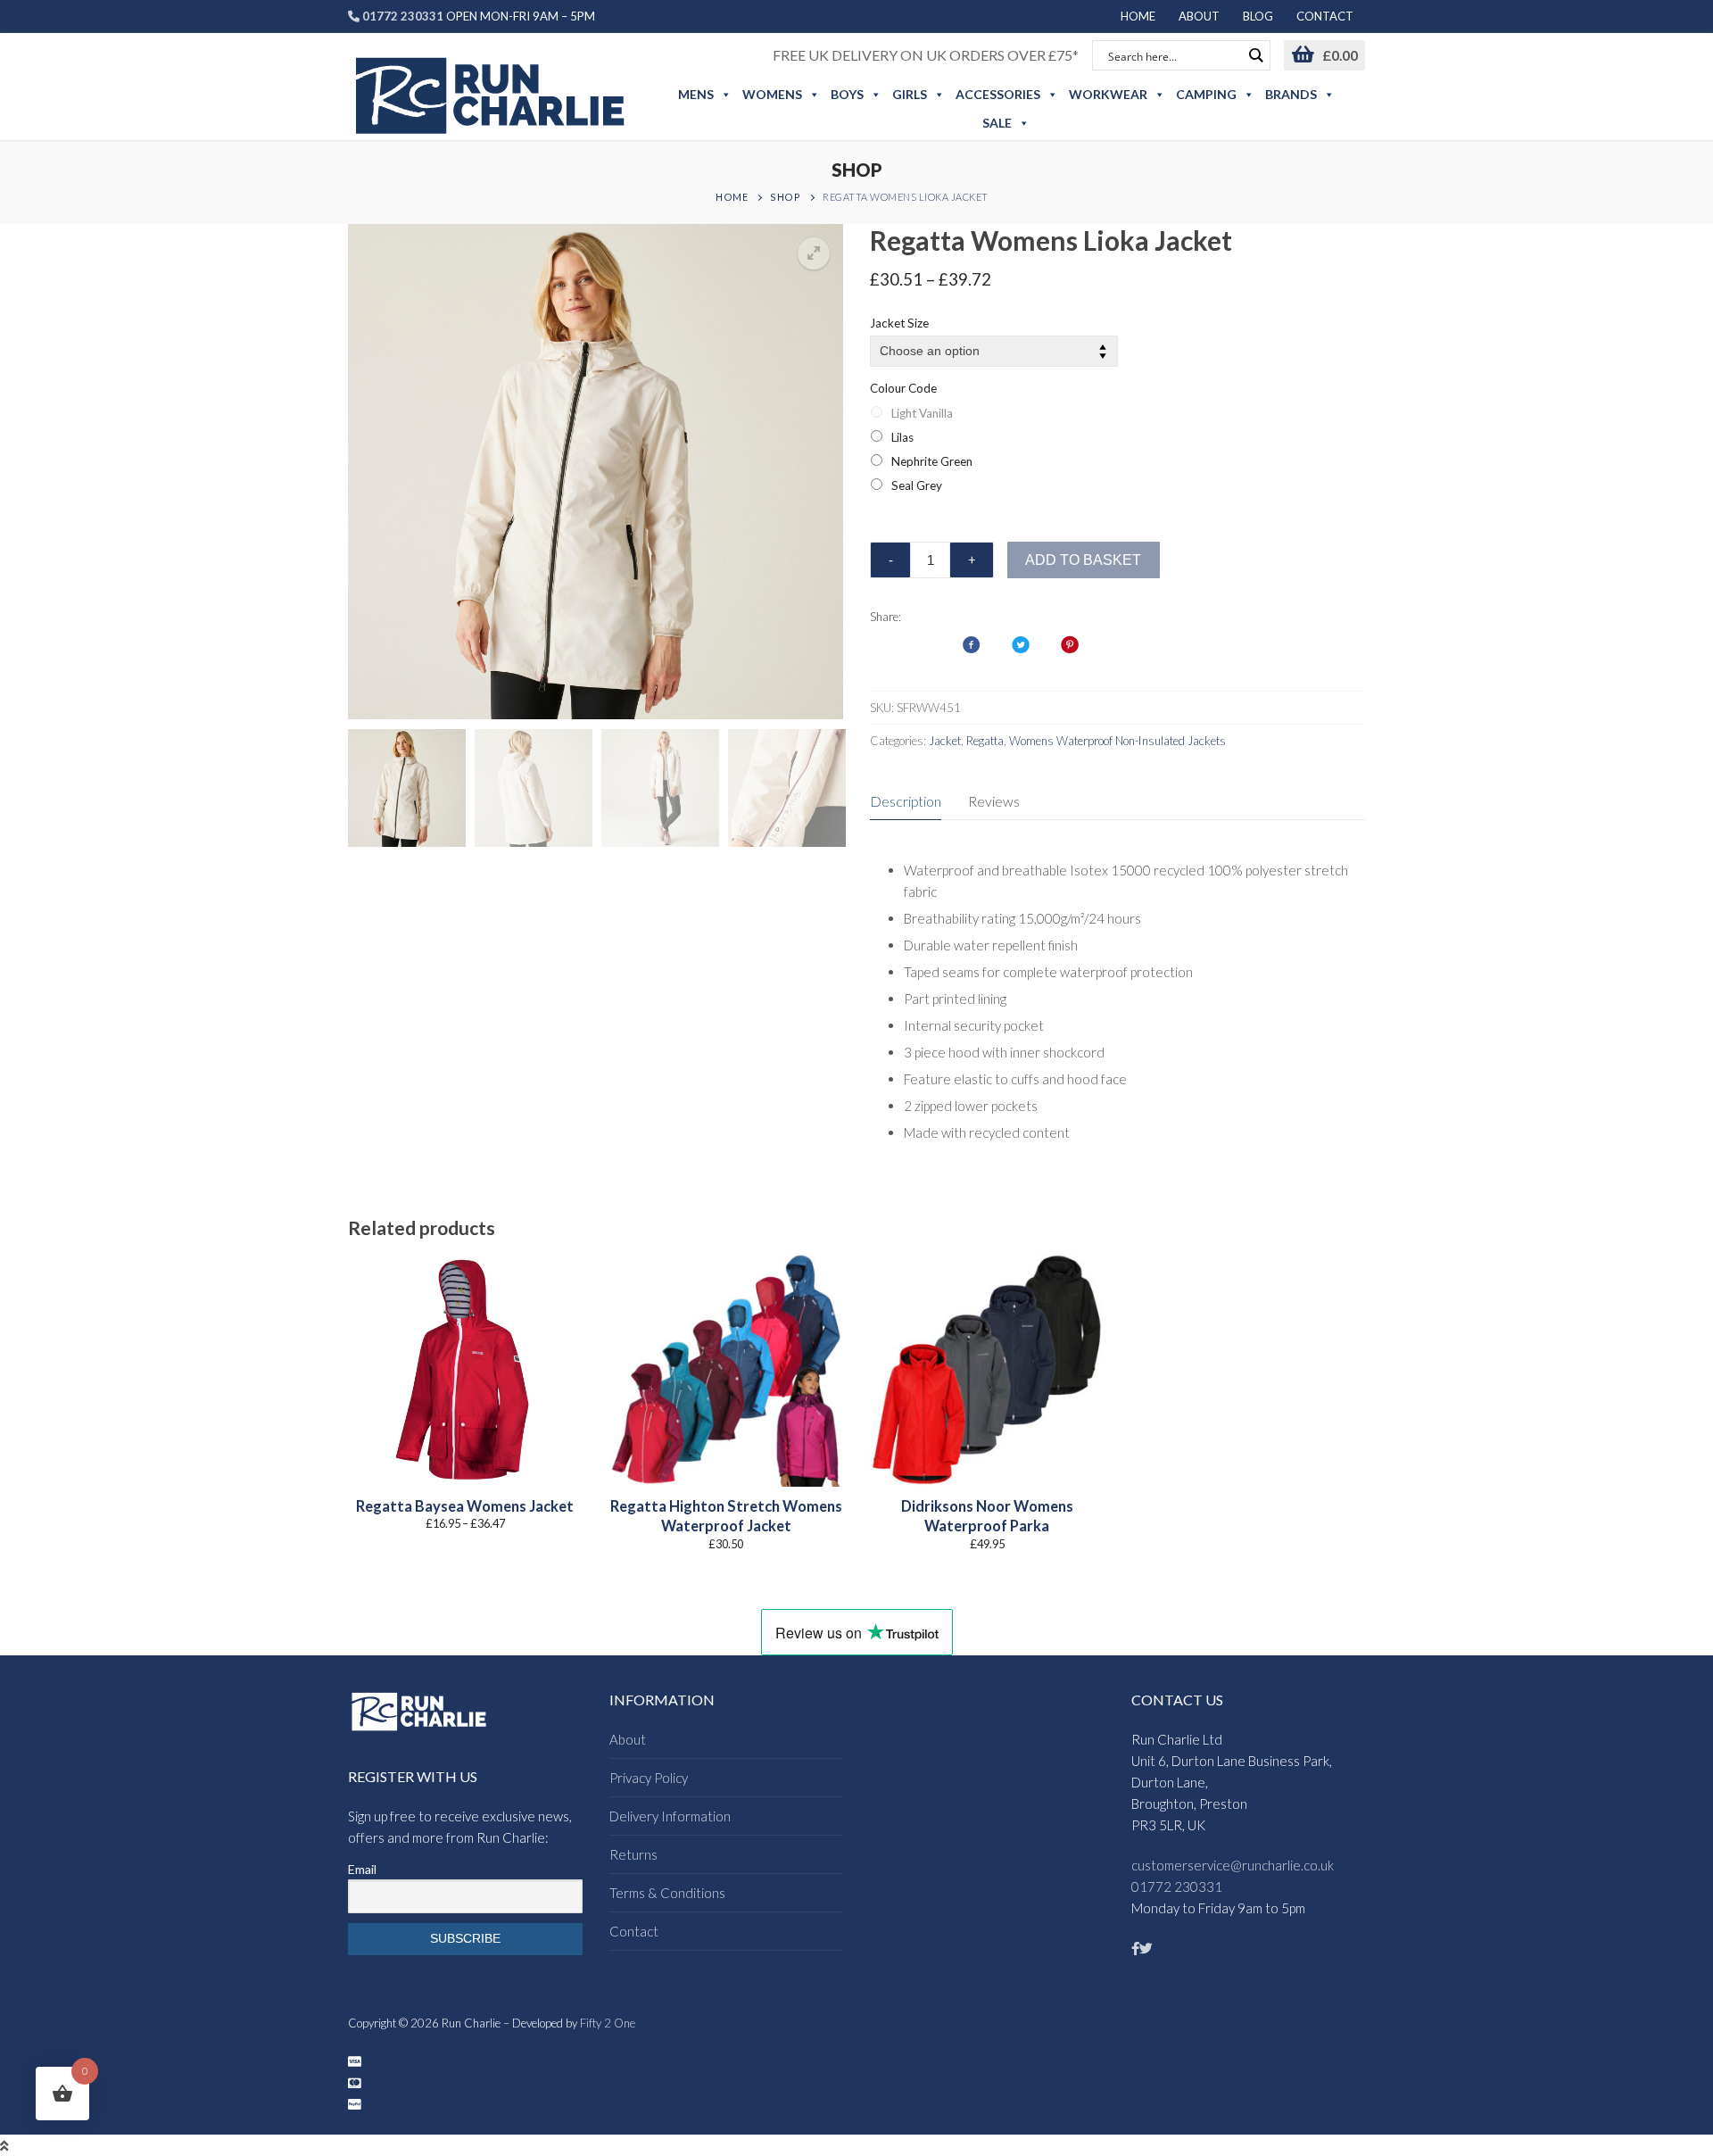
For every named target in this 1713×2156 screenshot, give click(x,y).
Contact (634, 1931)
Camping (1206, 94)
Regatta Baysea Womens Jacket (465, 1506)
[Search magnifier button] (1255, 55)
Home (732, 197)
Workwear (1108, 94)
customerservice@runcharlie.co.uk (1233, 1865)
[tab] (906, 802)
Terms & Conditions (667, 1893)
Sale (997, 123)
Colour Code (903, 388)
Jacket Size (899, 323)
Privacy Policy (649, 1778)
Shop (785, 197)
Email (362, 1869)
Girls (910, 94)
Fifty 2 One (608, 2023)
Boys (847, 94)
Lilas (902, 437)
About (628, 1739)
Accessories (998, 94)
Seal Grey (917, 485)
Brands (1291, 94)
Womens (772, 94)
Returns (633, 1854)
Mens (696, 94)
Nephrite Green (932, 461)
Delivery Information (670, 1816)
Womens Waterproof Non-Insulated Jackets (1117, 741)
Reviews (994, 801)
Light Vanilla (922, 413)
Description (906, 801)
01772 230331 (1177, 1886)
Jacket (945, 741)
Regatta (985, 741)
